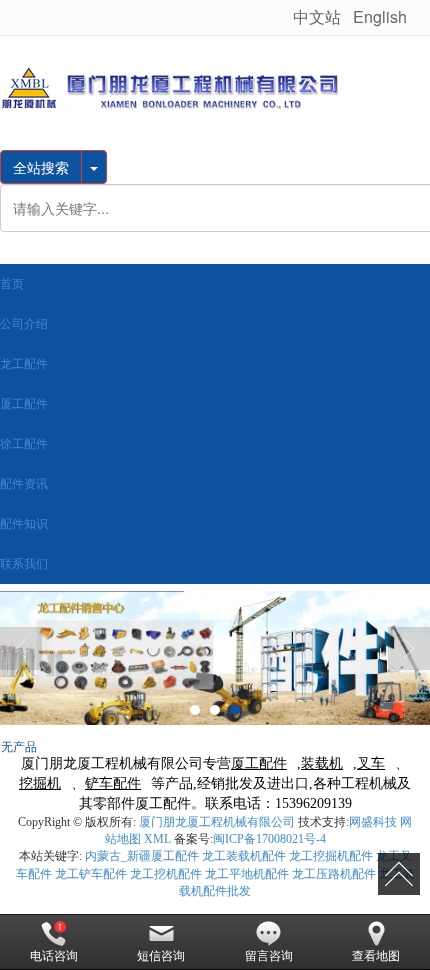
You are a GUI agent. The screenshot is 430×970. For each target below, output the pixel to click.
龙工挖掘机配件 (331, 856)
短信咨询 (161, 956)
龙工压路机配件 (334, 874)
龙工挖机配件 (166, 874)
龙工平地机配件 (247, 874)
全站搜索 (41, 167)
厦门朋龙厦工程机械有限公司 (217, 822)
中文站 (317, 16)
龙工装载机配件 (244, 856)
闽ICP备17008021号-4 (269, 839)
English (382, 16)
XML (157, 839)
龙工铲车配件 (91, 874)
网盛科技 (373, 822)
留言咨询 (269, 956)
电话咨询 (54, 956)
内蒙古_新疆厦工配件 (142, 856)
